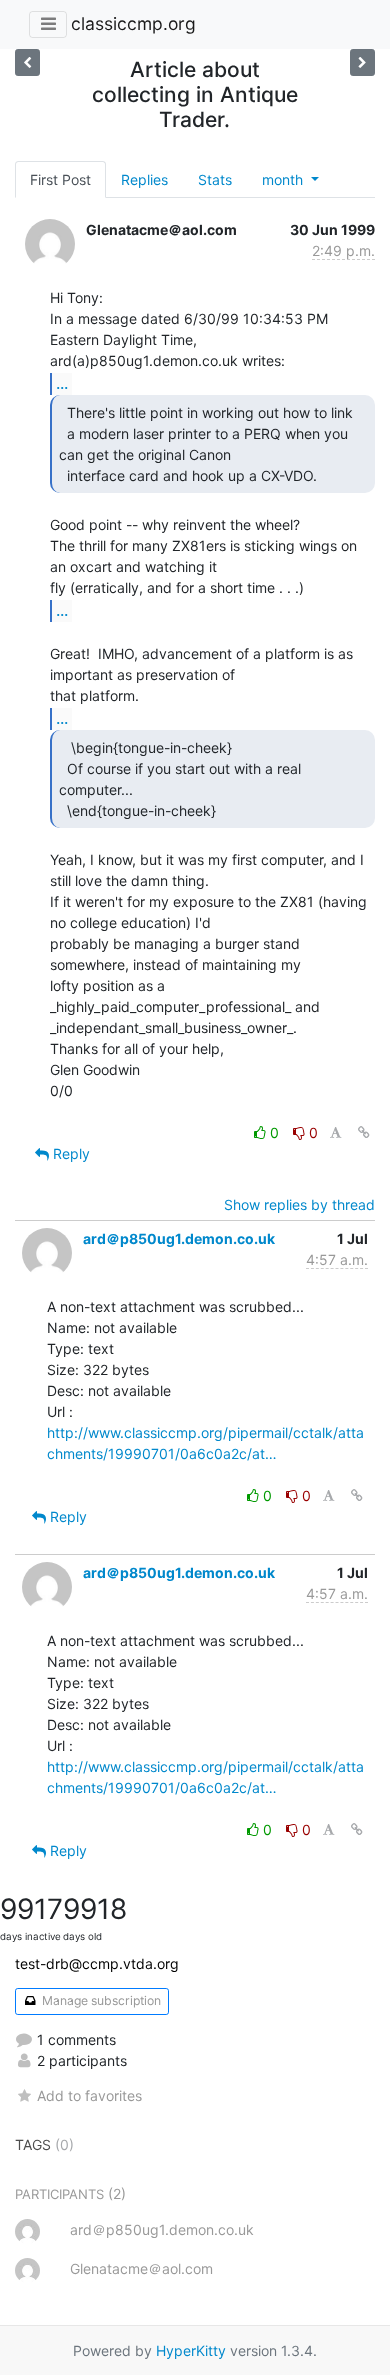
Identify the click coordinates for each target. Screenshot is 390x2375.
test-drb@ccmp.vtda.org (97, 1963)
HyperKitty (191, 2350)
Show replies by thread (299, 1204)
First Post (60, 179)
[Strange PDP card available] (362, 62)
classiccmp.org (133, 23)
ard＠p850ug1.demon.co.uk (179, 1238)
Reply (69, 1153)
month (284, 179)
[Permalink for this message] (364, 1132)
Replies (144, 179)
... (62, 383)
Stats (215, 179)
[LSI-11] (27, 62)
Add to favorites (89, 2095)
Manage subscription (100, 2000)
